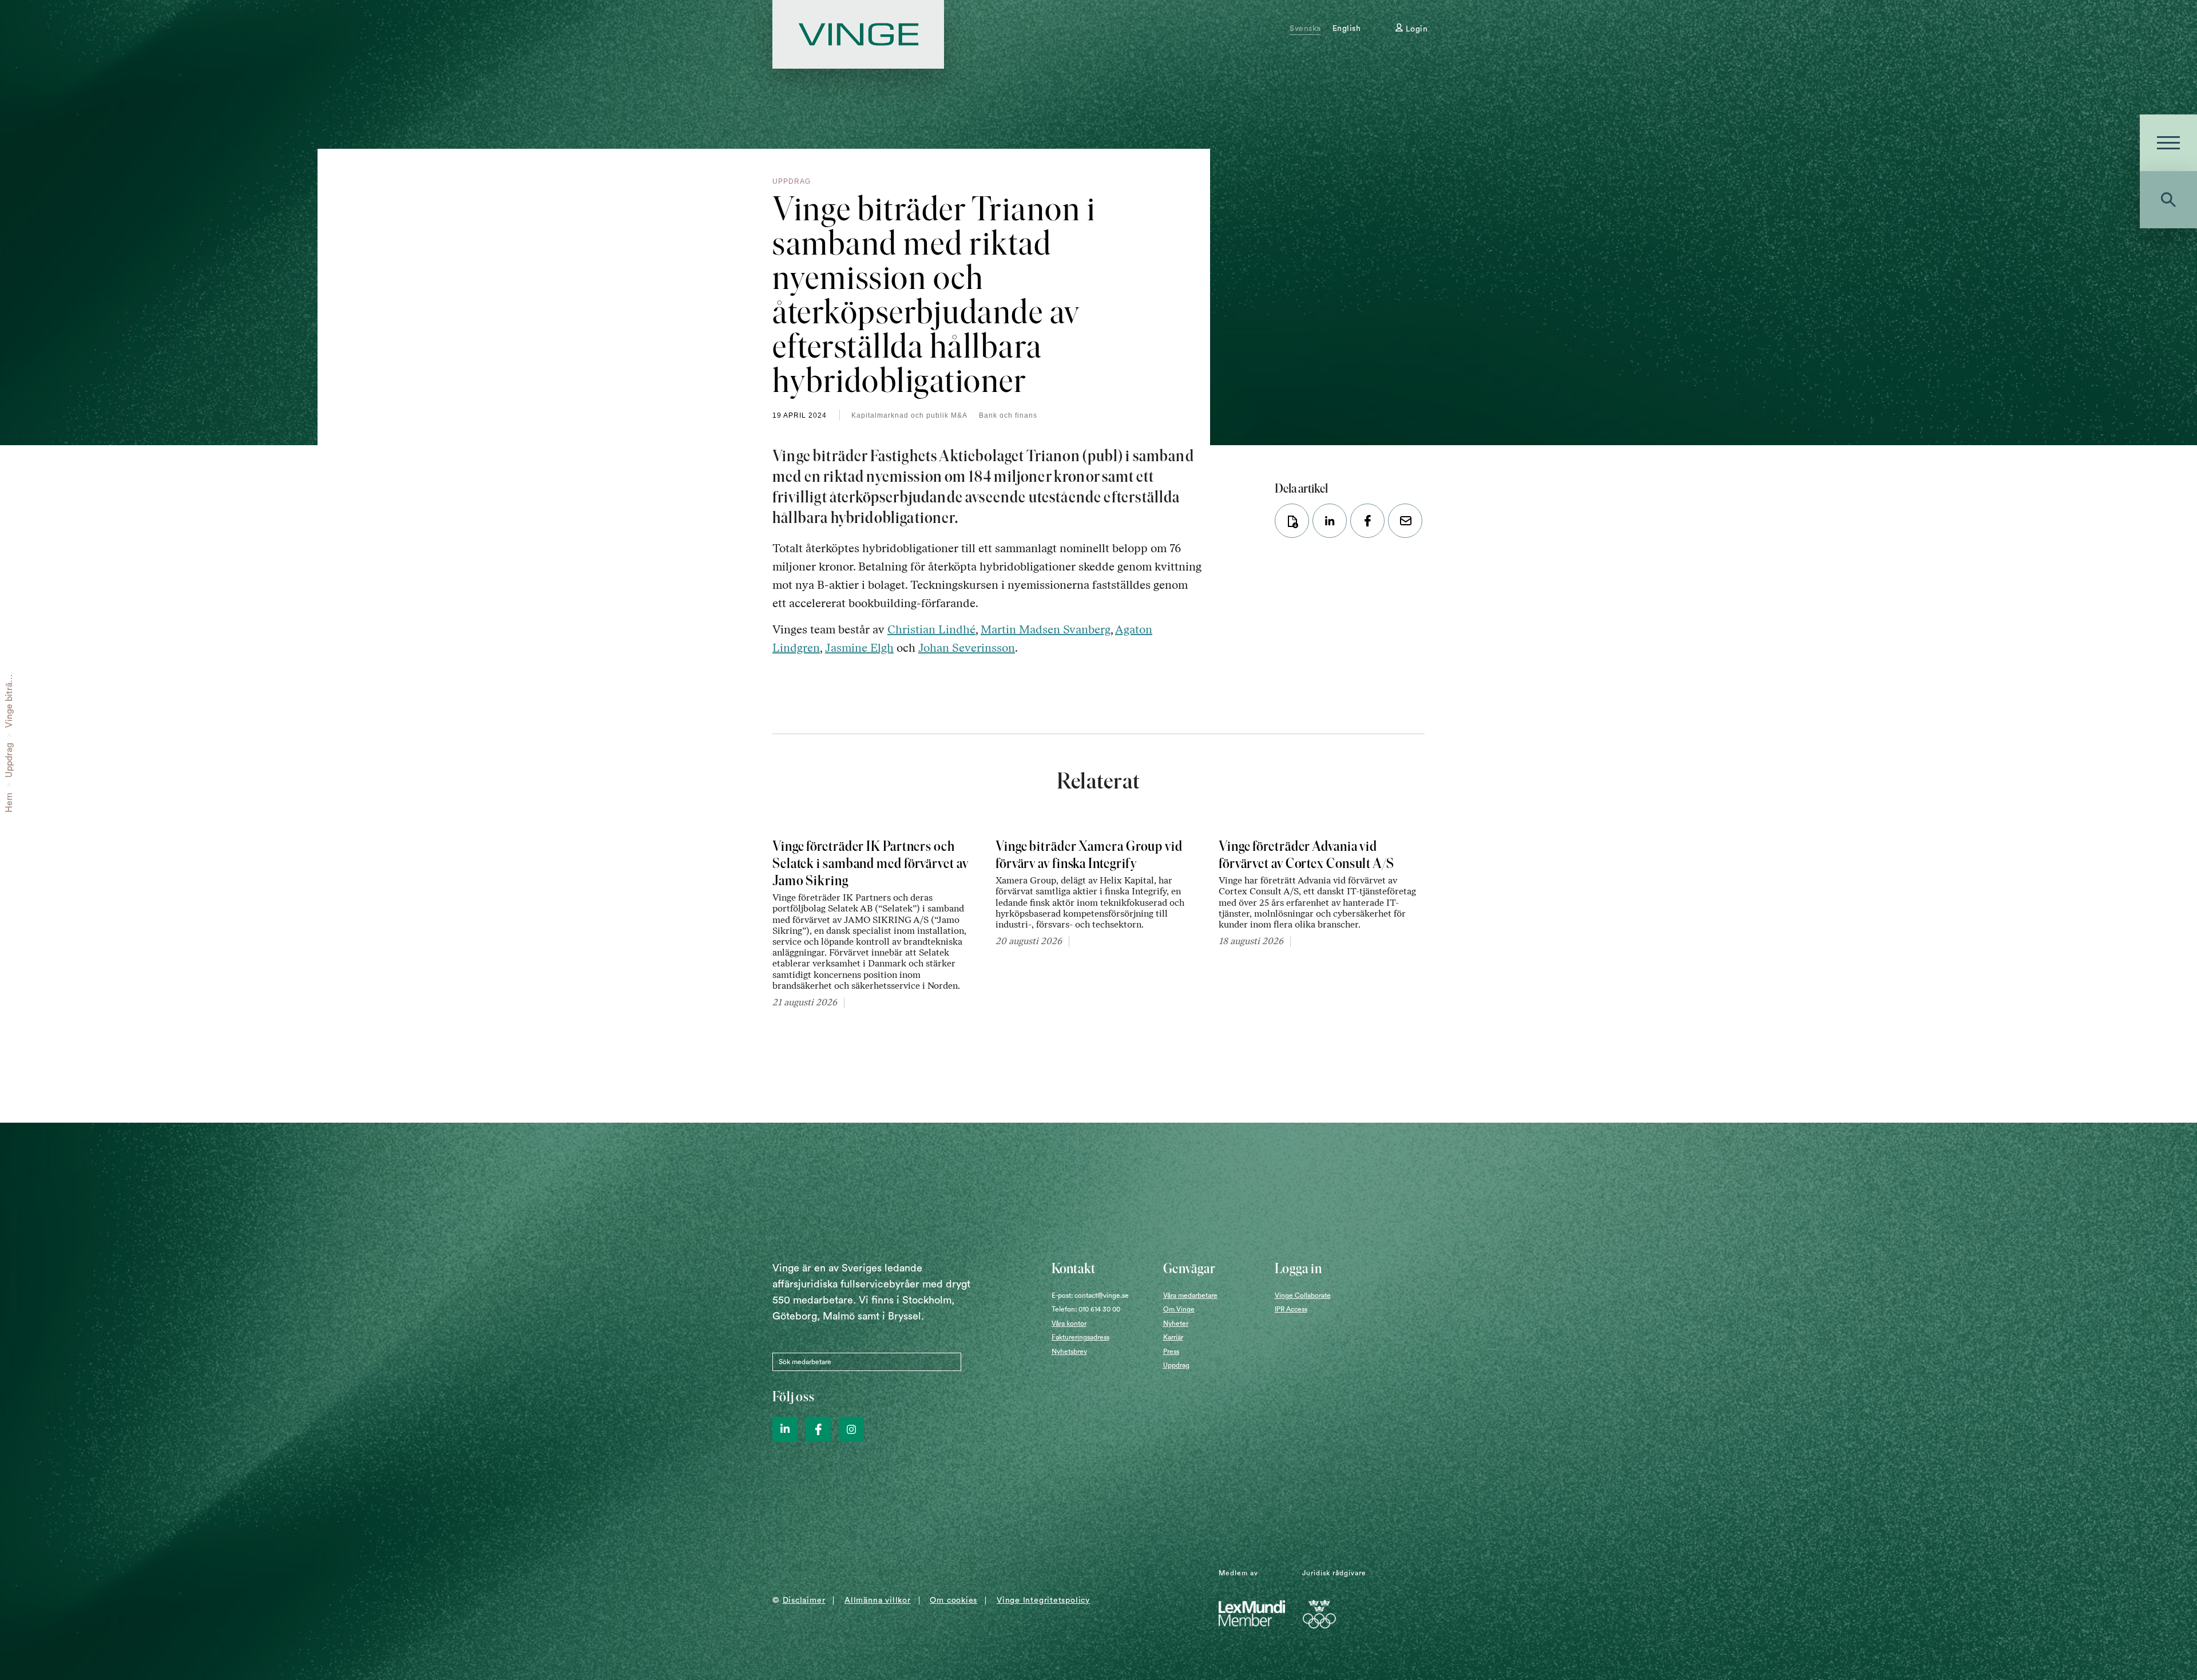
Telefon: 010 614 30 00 (1086, 1309)
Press (1171, 1352)
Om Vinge (1179, 1309)
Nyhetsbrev (1069, 1352)
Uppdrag (9, 760)
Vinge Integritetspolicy (1043, 1600)
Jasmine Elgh (859, 648)
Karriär (1173, 1337)
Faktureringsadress (1080, 1337)
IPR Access (1291, 1309)
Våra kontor (1069, 1324)
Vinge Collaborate (1303, 1295)
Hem (9, 803)
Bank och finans (1008, 415)
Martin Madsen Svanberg (1046, 629)
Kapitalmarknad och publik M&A (909, 415)
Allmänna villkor (877, 1600)
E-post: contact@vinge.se (1090, 1295)
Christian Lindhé (931, 629)
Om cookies (953, 1600)
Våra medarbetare (1190, 1295)
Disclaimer (804, 1600)
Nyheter (1176, 1324)
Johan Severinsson (967, 648)
